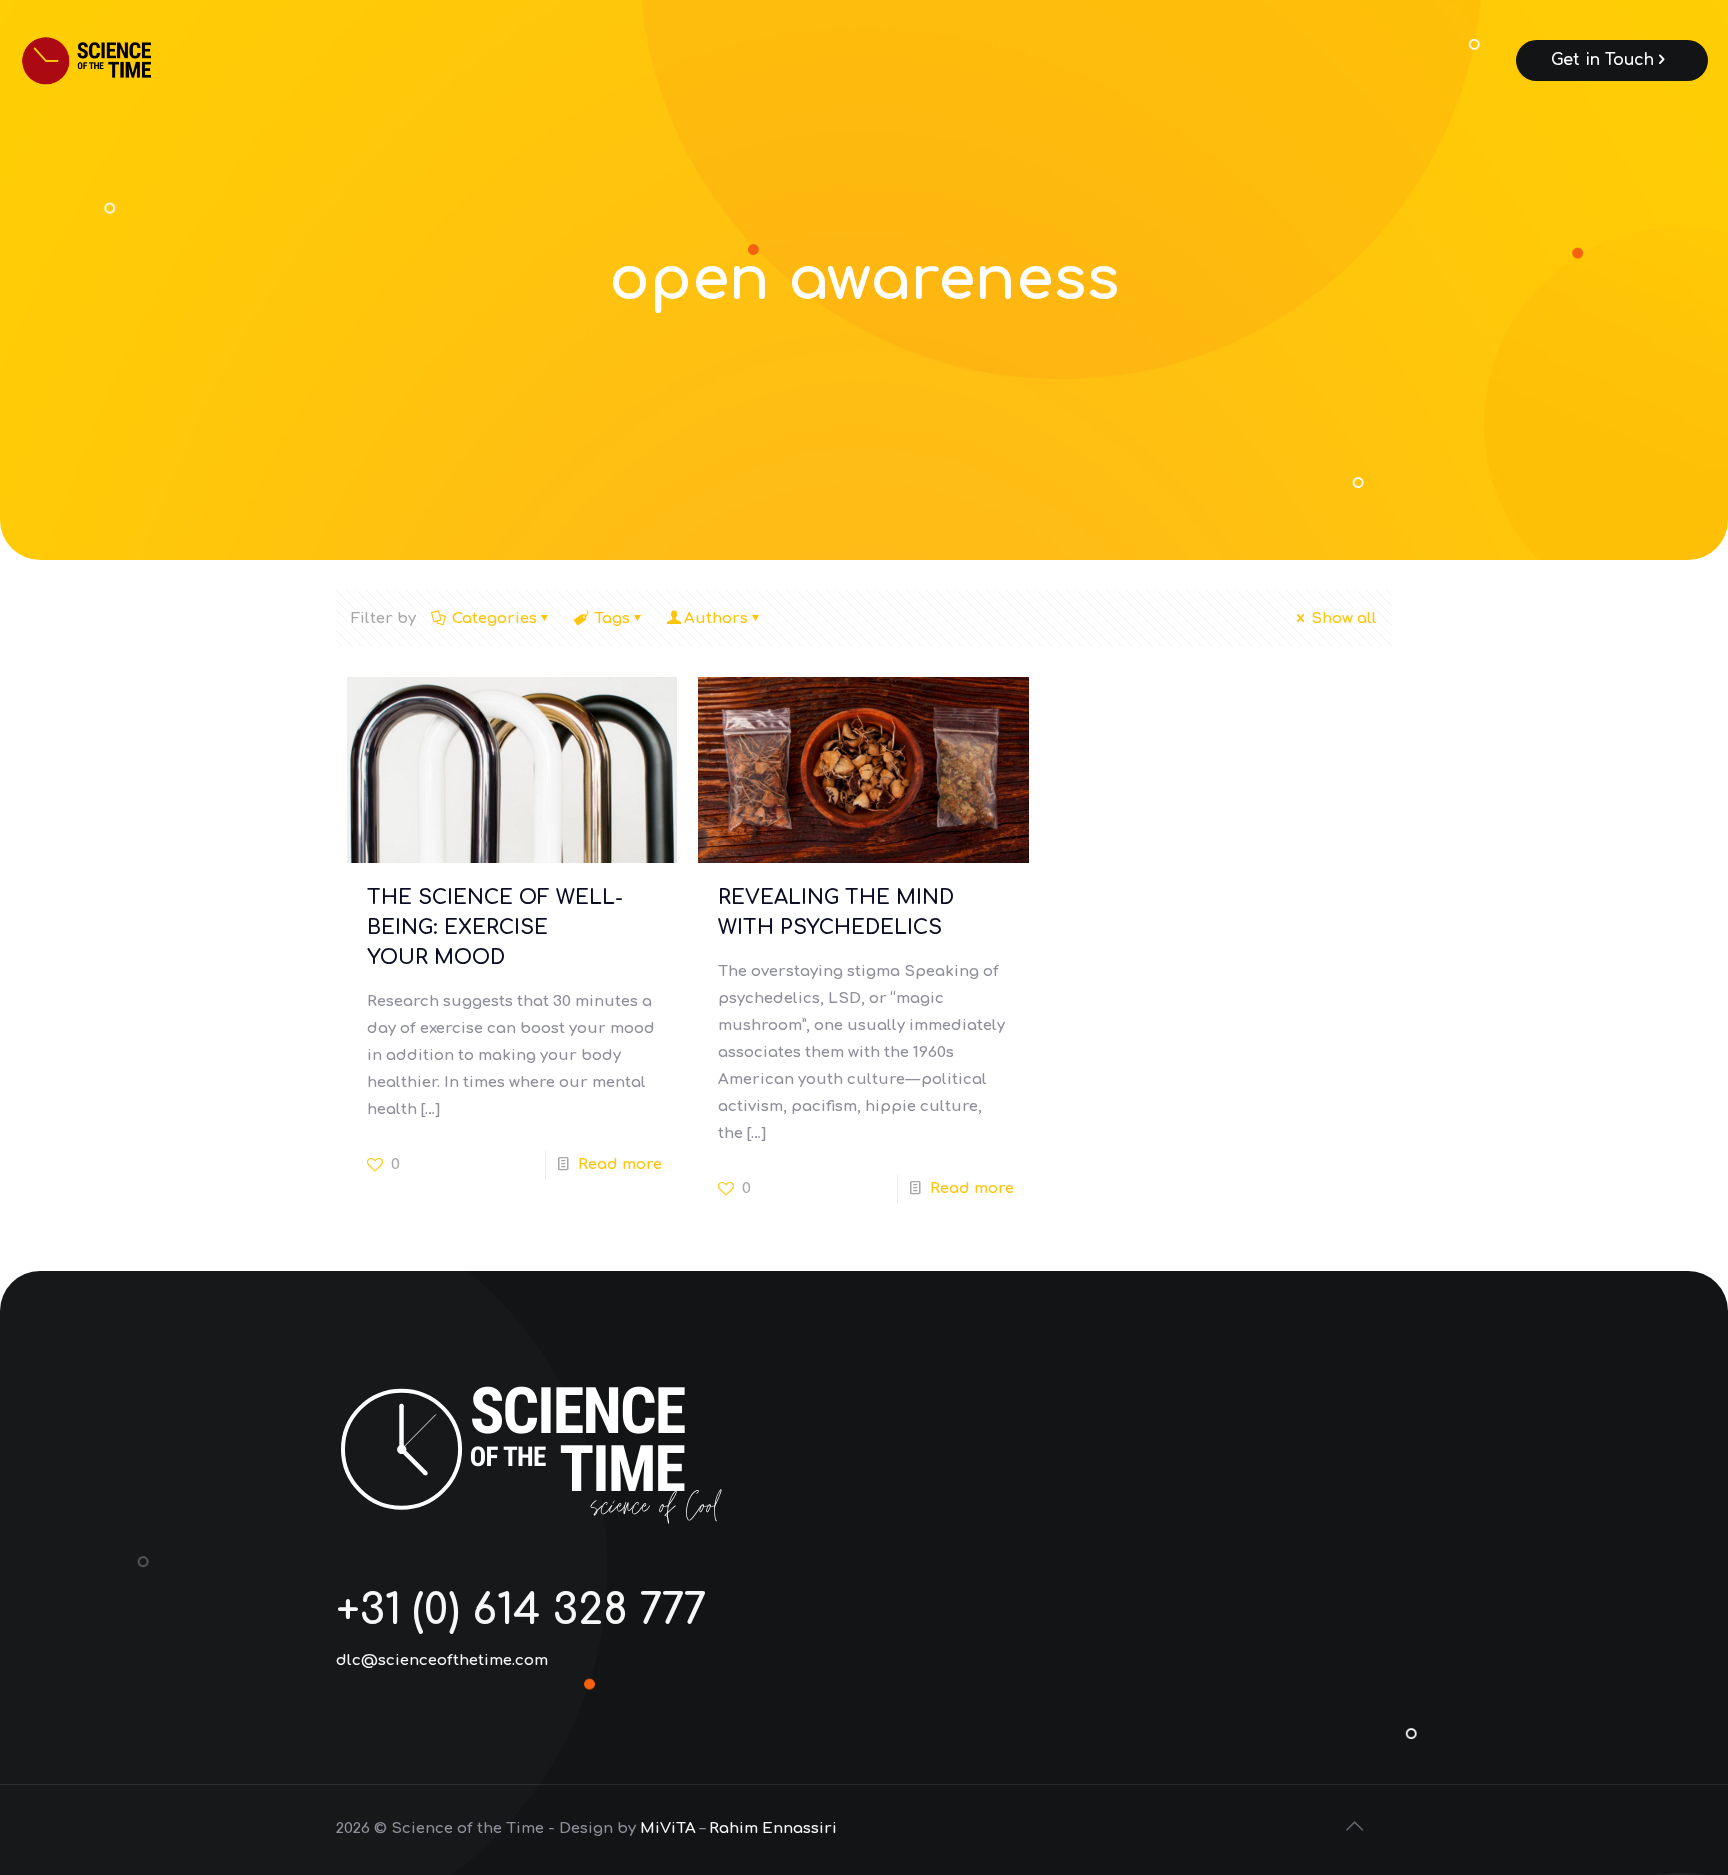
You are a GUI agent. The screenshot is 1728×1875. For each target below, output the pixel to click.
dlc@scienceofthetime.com (442, 1660)
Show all (1344, 618)
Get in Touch (1602, 60)
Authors (716, 618)
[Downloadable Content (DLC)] (113, 60)
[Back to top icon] (1356, 1827)
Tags (612, 618)
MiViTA (668, 1828)
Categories (494, 618)
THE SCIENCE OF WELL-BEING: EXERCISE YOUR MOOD (495, 927)
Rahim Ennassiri (773, 1828)
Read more (620, 1164)
